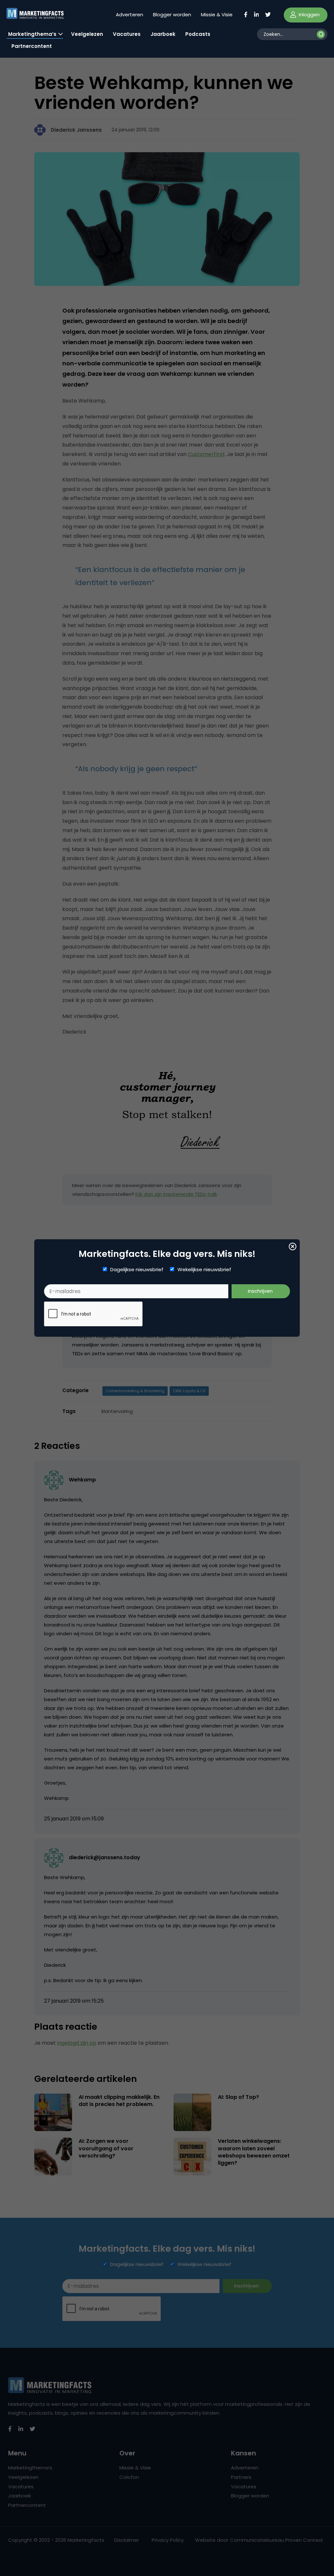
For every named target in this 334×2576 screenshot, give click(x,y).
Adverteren (129, 15)
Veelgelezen (87, 34)
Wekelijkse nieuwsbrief (204, 1270)
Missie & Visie (217, 15)
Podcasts (198, 34)
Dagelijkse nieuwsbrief (137, 1270)
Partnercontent (32, 46)
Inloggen (309, 15)
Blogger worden (172, 15)
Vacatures (127, 34)
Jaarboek (163, 34)
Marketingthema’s (32, 34)
